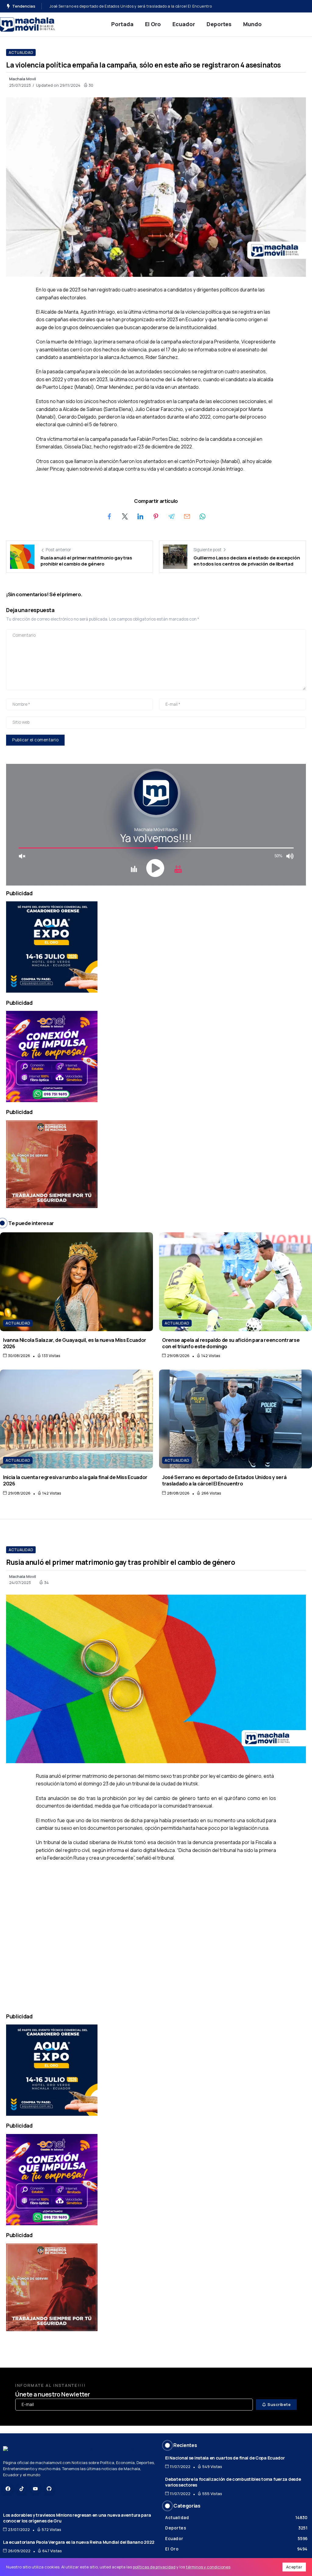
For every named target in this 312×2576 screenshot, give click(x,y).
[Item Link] (76, 1282)
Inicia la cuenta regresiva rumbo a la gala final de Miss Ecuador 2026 (75, 1480)
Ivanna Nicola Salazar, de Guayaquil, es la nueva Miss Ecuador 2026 (75, 1343)
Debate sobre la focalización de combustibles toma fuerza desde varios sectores (233, 2482)
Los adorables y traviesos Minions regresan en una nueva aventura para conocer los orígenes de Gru (77, 2518)
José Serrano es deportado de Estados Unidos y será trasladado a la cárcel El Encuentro (224, 1480)
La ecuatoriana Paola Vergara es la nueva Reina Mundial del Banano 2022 (79, 2542)
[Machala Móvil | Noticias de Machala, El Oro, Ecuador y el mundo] (27, 24)
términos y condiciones (208, 2567)
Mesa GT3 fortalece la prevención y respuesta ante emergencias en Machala (121, 6)
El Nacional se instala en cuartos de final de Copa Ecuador (225, 2458)
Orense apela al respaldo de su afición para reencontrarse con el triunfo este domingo (231, 1343)
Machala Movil (23, 79)
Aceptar (294, 2567)
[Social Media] (8, 2489)
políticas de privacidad (154, 2567)
